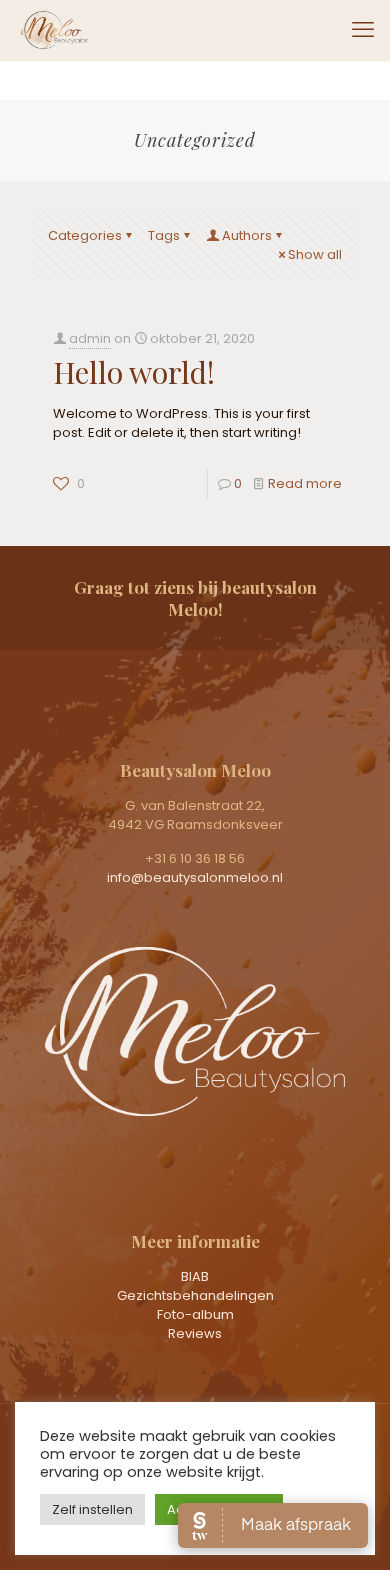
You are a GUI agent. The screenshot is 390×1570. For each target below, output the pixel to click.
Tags (164, 235)
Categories (85, 235)
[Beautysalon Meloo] (54, 30)
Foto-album (195, 1314)
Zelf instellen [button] (92, 1509)
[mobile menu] (363, 30)
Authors (247, 235)
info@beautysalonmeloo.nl (195, 877)
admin (90, 338)
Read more (305, 483)
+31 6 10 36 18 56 (195, 858)
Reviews (195, 1333)
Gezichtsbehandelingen (195, 1295)
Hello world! (134, 372)
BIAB (195, 1276)
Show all (315, 254)
